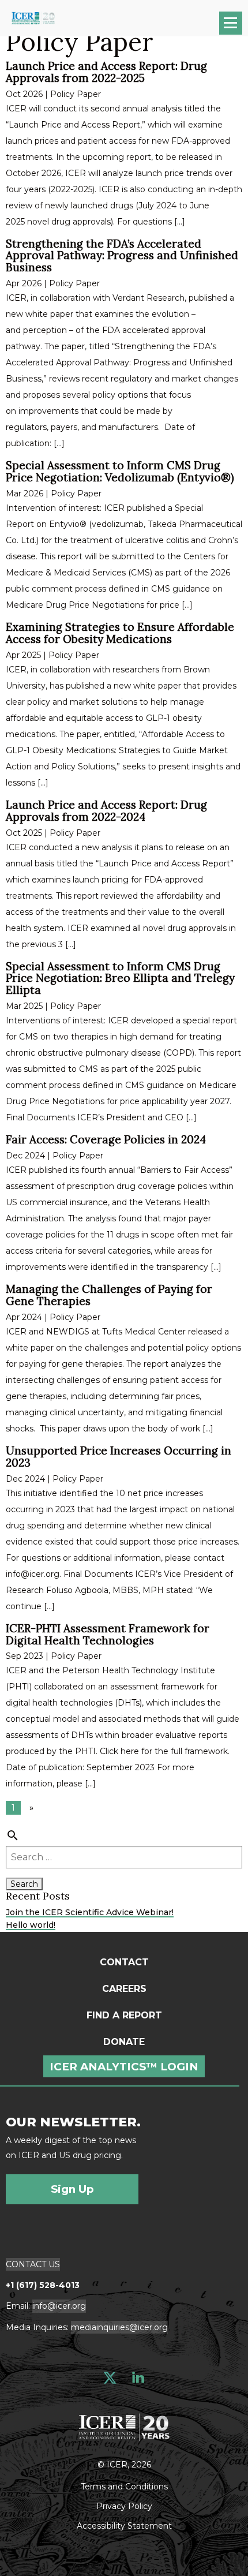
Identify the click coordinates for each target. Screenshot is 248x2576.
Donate (124, 2042)
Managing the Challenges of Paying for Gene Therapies (109, 1295)
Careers (124, 1989)
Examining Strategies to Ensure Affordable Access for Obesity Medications (120, 633)
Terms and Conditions (124, 2486)
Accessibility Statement (124, 2525)
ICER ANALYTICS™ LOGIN (124, 2067)
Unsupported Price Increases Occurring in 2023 (119, 1457)
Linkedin (138, 2378)
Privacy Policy (124, 2506)
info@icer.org (59, 2306)
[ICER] (124, 2426)
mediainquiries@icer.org (119, 2327)
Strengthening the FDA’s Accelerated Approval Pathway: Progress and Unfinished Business (122, 256)
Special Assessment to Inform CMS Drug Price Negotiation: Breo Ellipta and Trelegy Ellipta (120, 978)
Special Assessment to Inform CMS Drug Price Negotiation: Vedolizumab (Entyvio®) (120, 471)
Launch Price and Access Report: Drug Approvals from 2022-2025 (106, 72)
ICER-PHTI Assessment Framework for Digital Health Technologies (108, 1634)
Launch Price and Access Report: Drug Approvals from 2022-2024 (106, 811)
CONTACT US (33, 2264)
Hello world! (31, 1925)
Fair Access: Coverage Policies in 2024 (106, 1139)
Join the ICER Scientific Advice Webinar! (90, 1912)
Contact (124, 1962)
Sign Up (72, 2189)
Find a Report (124, 2015)
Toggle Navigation (236, 27)
